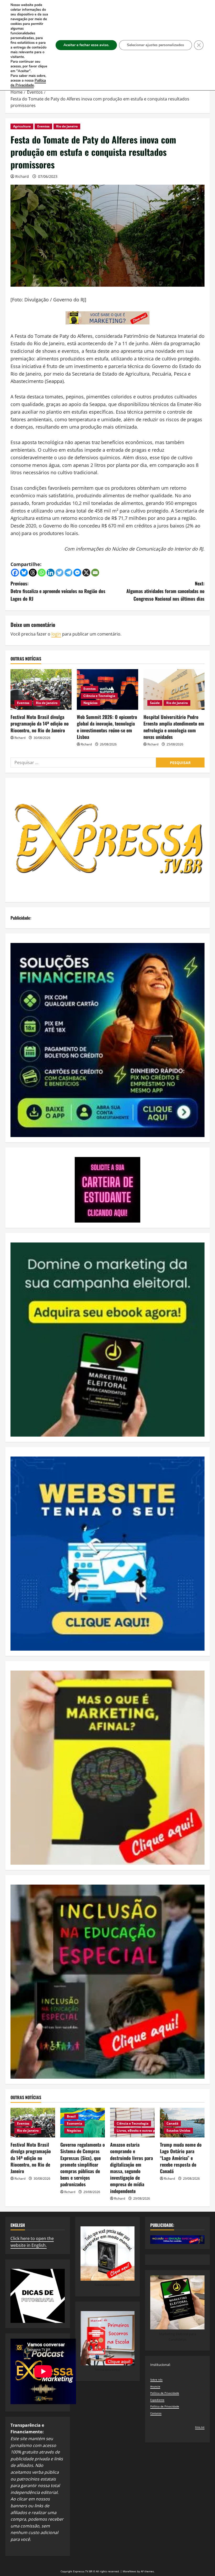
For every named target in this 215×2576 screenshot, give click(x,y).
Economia (74, 2123)
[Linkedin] (51, 573)
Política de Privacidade (165, 2393)
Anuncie (155, 2386)
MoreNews (130, 2571)
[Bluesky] (24, 573)
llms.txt (200, 2427)
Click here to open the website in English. (32, 2242)
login (56, 634)
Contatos (156, 2413)
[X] (86, 573)
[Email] (95, 573)
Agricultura (22, 126)
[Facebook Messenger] (77, 573)
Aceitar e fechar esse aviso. (86, 45)
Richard (22, 176)
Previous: (58, 591)
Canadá (172, 2123)
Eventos (43, 126)
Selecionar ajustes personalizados (155, 45)
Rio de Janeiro (67, 126)
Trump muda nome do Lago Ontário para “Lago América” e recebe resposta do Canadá (181, 2158)
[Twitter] (60, 573)
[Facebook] (15, 573)
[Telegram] (68, 573)
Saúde (155, 703)
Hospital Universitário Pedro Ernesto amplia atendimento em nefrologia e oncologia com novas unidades (174, 727)
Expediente (157, 2400)
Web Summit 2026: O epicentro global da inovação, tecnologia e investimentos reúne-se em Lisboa (107, 727)
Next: (165, 591)
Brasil (71, 2116)
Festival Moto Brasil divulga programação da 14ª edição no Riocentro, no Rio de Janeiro (40, 723)
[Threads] (33, 573)
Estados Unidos (178, 2130)
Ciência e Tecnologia (99, 696)
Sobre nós (156, 2380)
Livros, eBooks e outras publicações (144, 2130)
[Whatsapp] (42, 573)
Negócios (90, 703)
